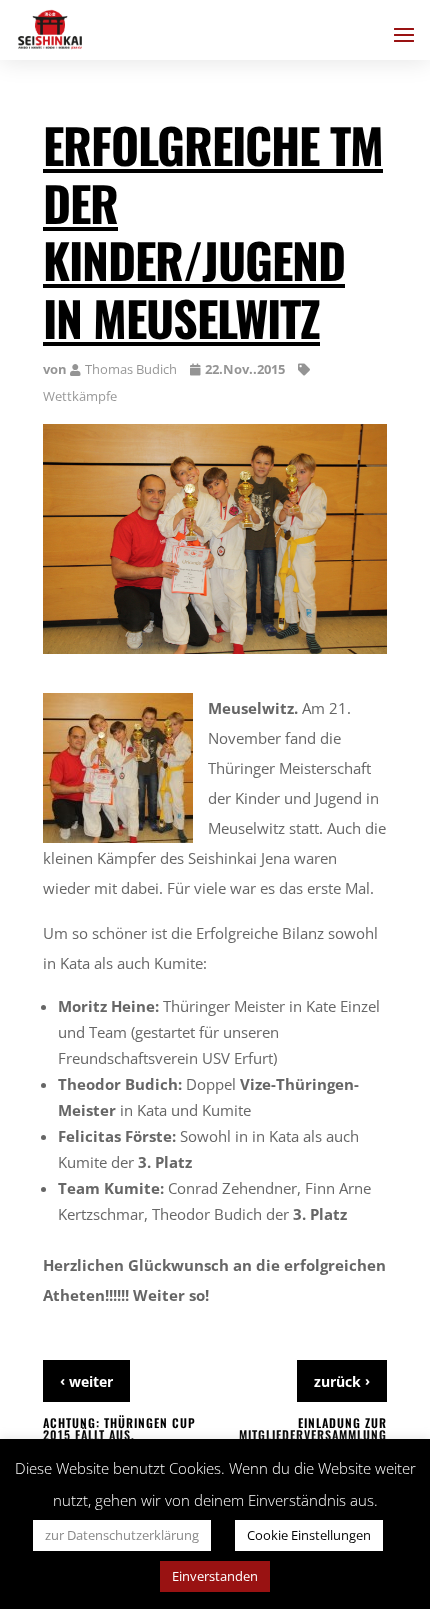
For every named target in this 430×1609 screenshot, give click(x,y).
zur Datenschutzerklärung (122, 1535)
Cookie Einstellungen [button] (309, 1535)
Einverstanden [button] (215, 1576)
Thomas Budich (131, 369)
